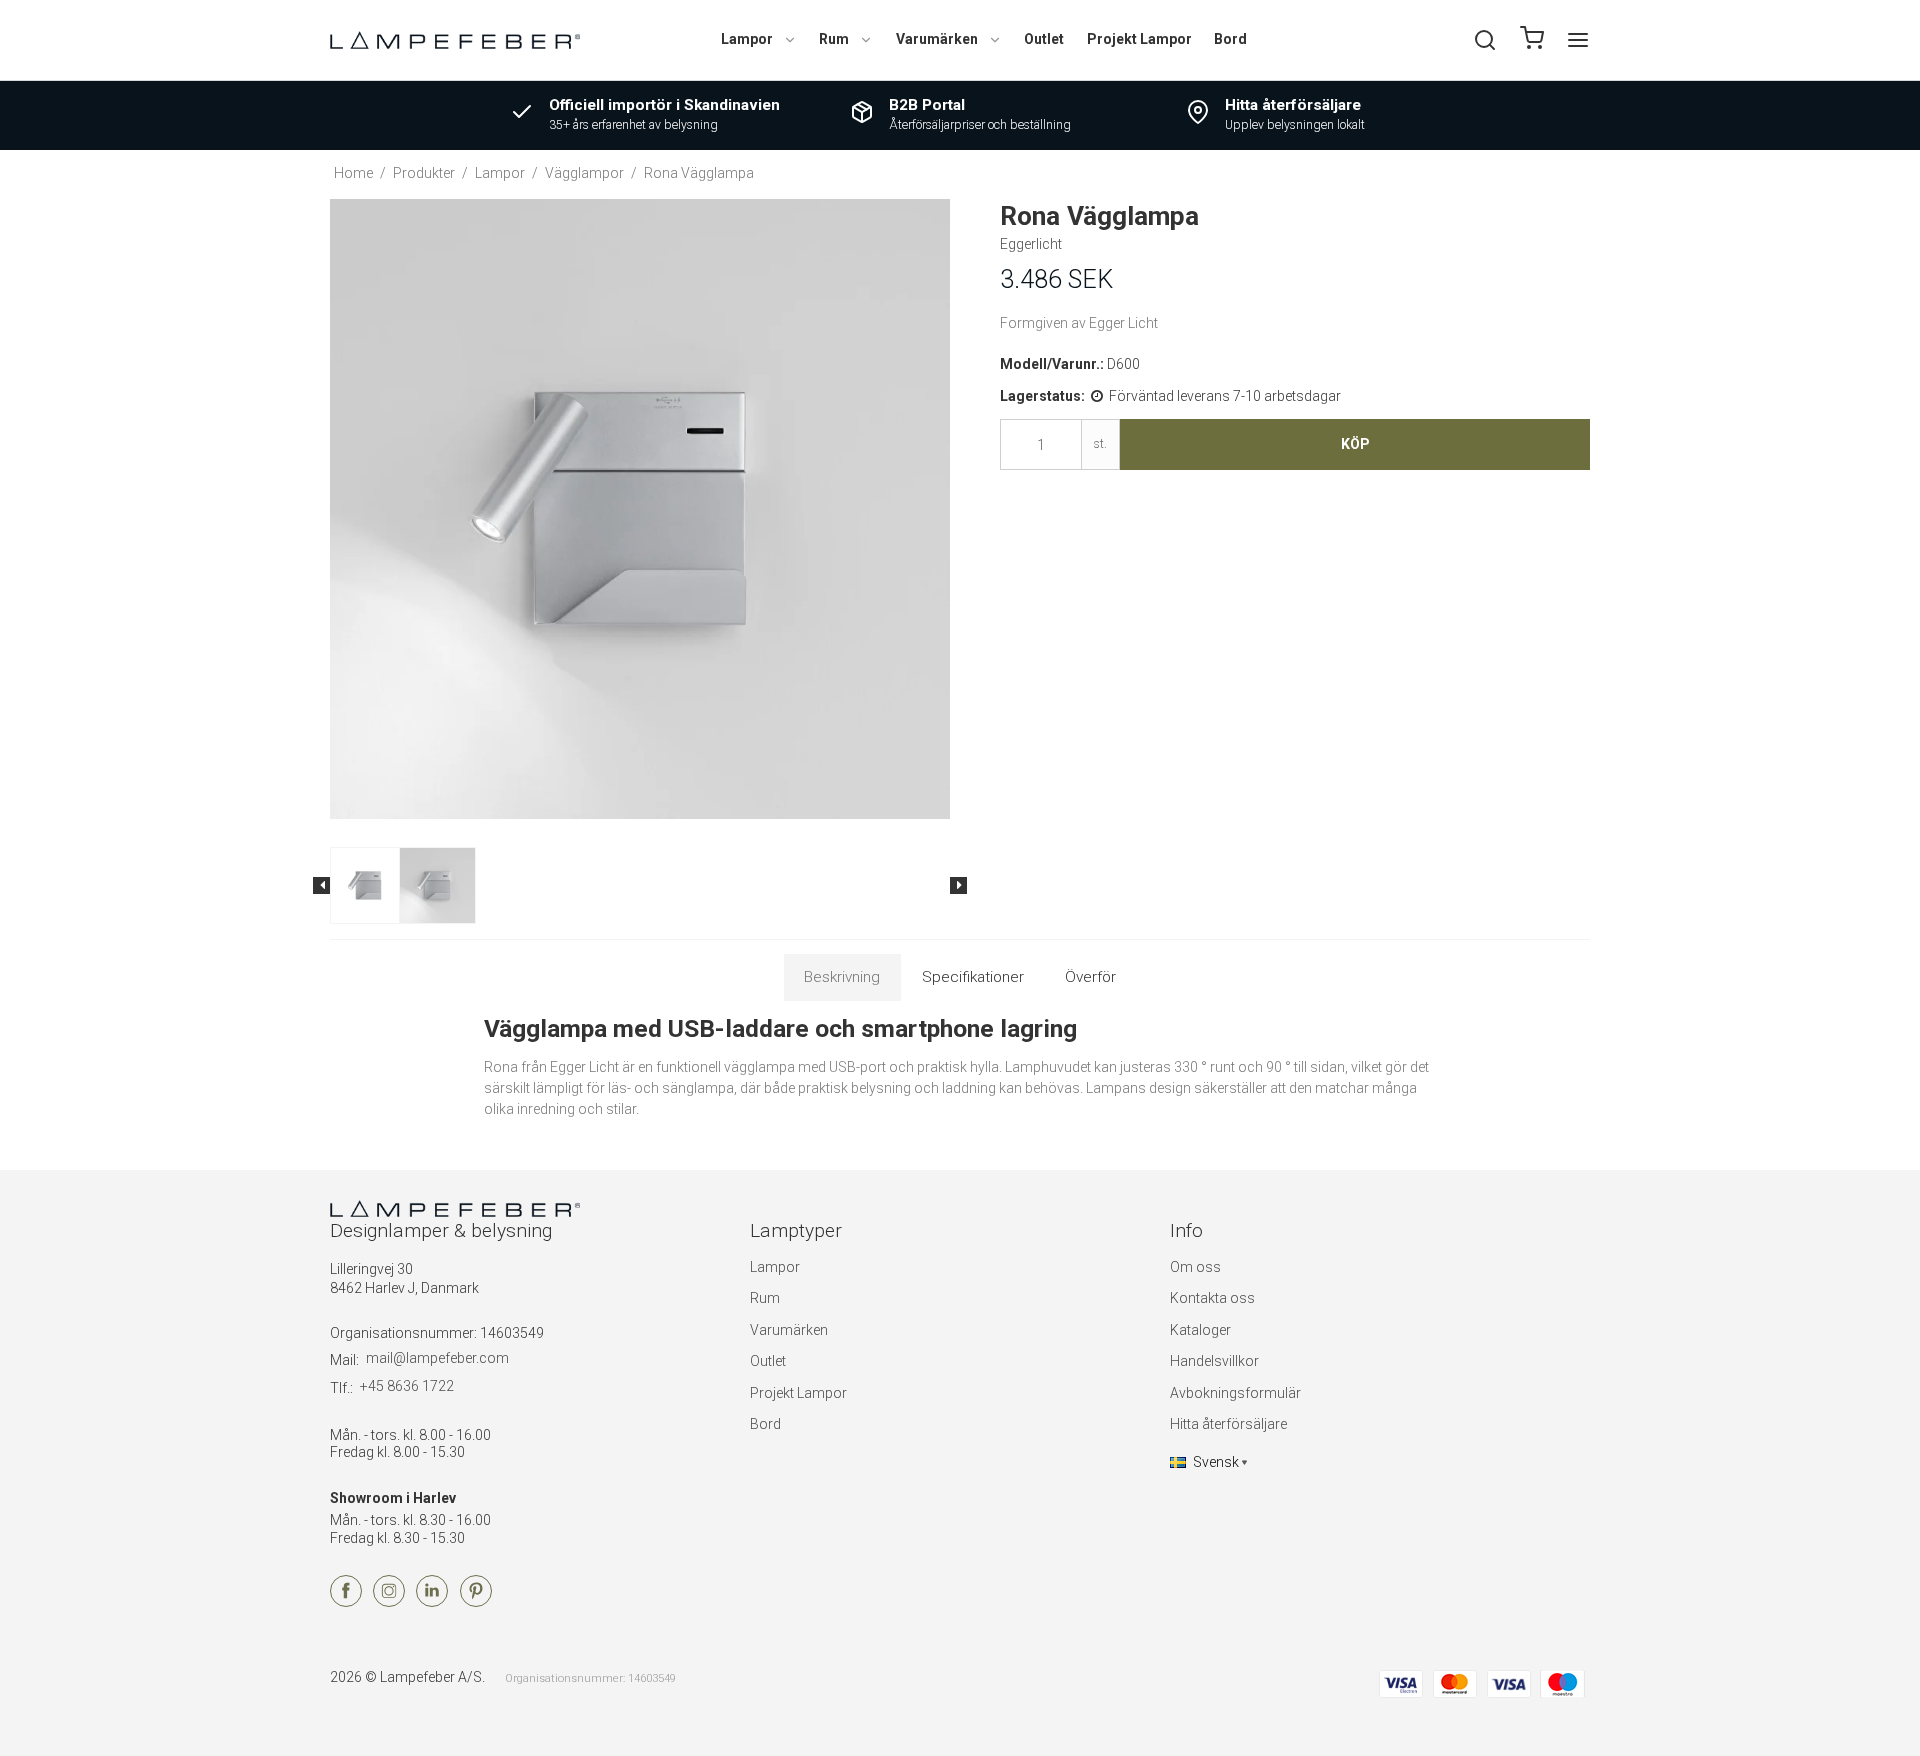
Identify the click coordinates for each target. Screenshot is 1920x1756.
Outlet (1044, 39)
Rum (834, 39)
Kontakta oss (1212, 1298)
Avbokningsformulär (1235, 1393)
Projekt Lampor (1139, 39)
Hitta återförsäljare (1228, 1424)
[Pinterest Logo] (476, 1602)
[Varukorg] (1532, 40)
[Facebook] (346, 1602)
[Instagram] (389, 1602)
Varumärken (937, 39)
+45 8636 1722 (407, 1386)
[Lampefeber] (455, 39)
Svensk (1216, 1462)
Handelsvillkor (1214, 1361)
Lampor (747, 39)
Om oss (1195, 1267)
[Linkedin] (432, 1602)
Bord (1230, 39)
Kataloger (1200, 1330)
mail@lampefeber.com (437, 1358)
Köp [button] (1355, 444)
